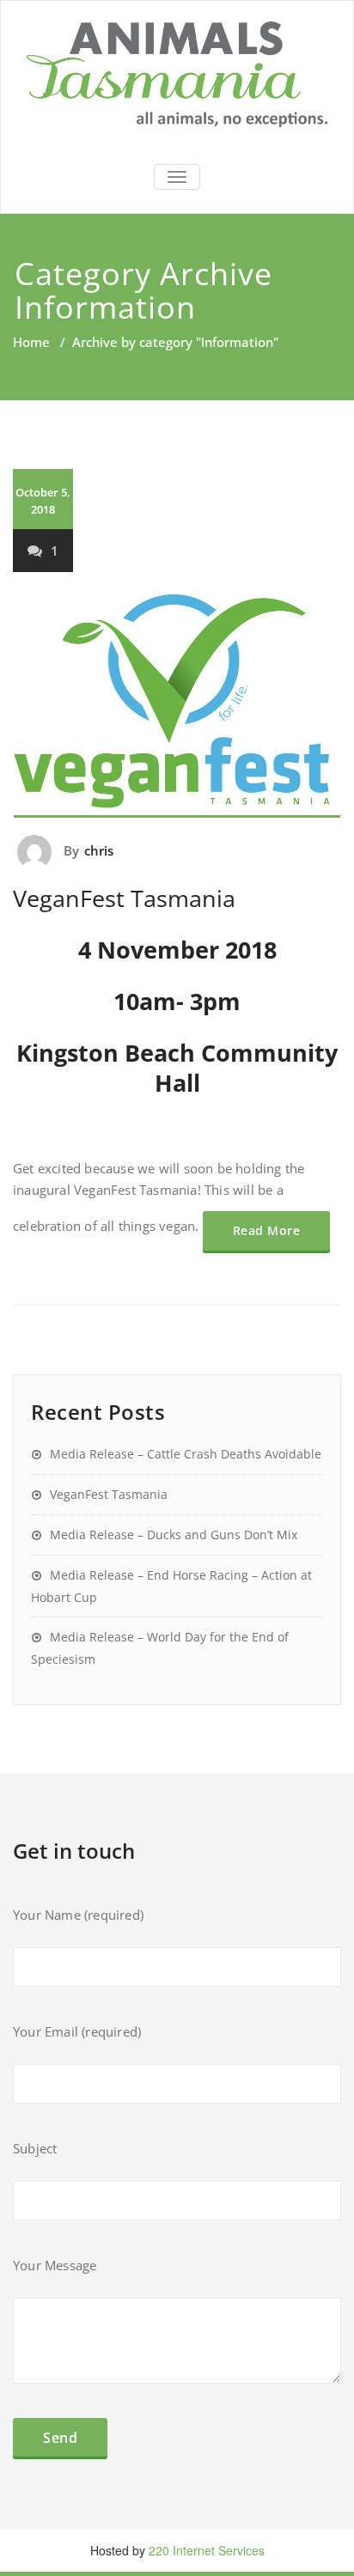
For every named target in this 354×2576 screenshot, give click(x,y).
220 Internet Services (207, 2550)
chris (99, 850)
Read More (267, 1230)
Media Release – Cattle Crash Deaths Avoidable (186, 1454)
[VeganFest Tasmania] (177, 706)
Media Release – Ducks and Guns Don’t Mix (174, 1535)
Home (31, 342)
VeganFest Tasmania (124, 898)
